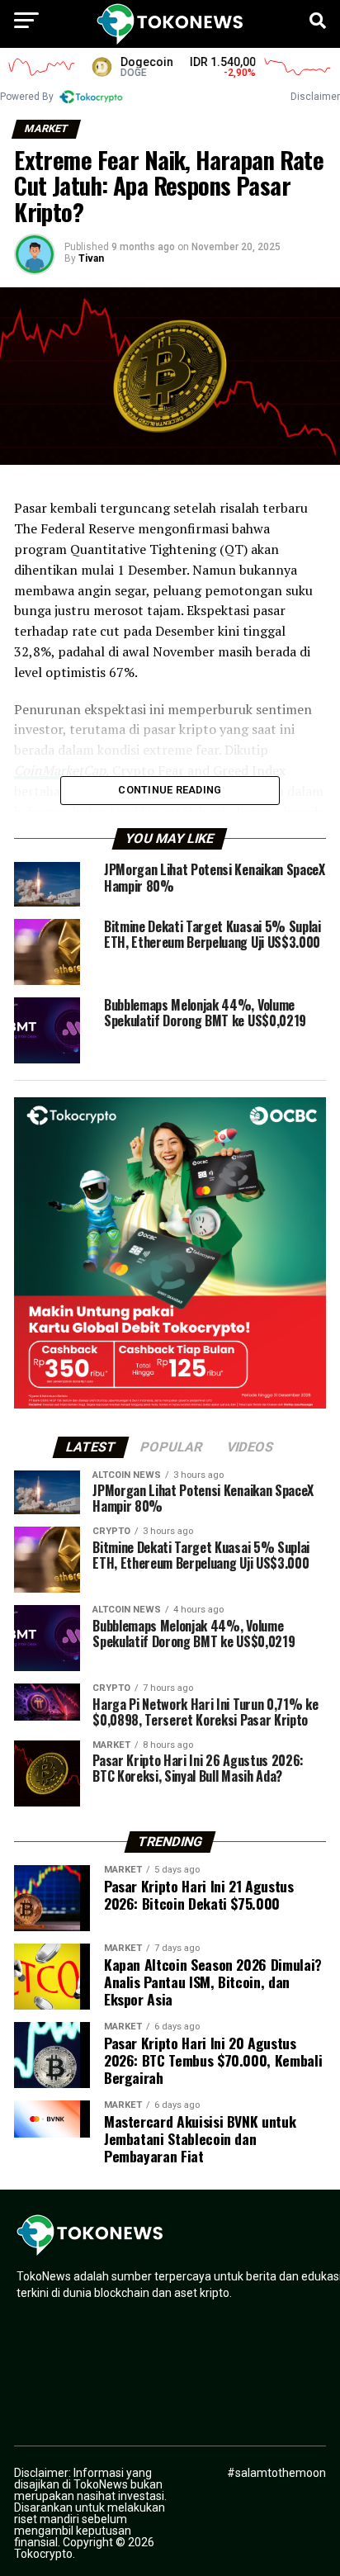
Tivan (91, 258)
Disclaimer (315, 97)
